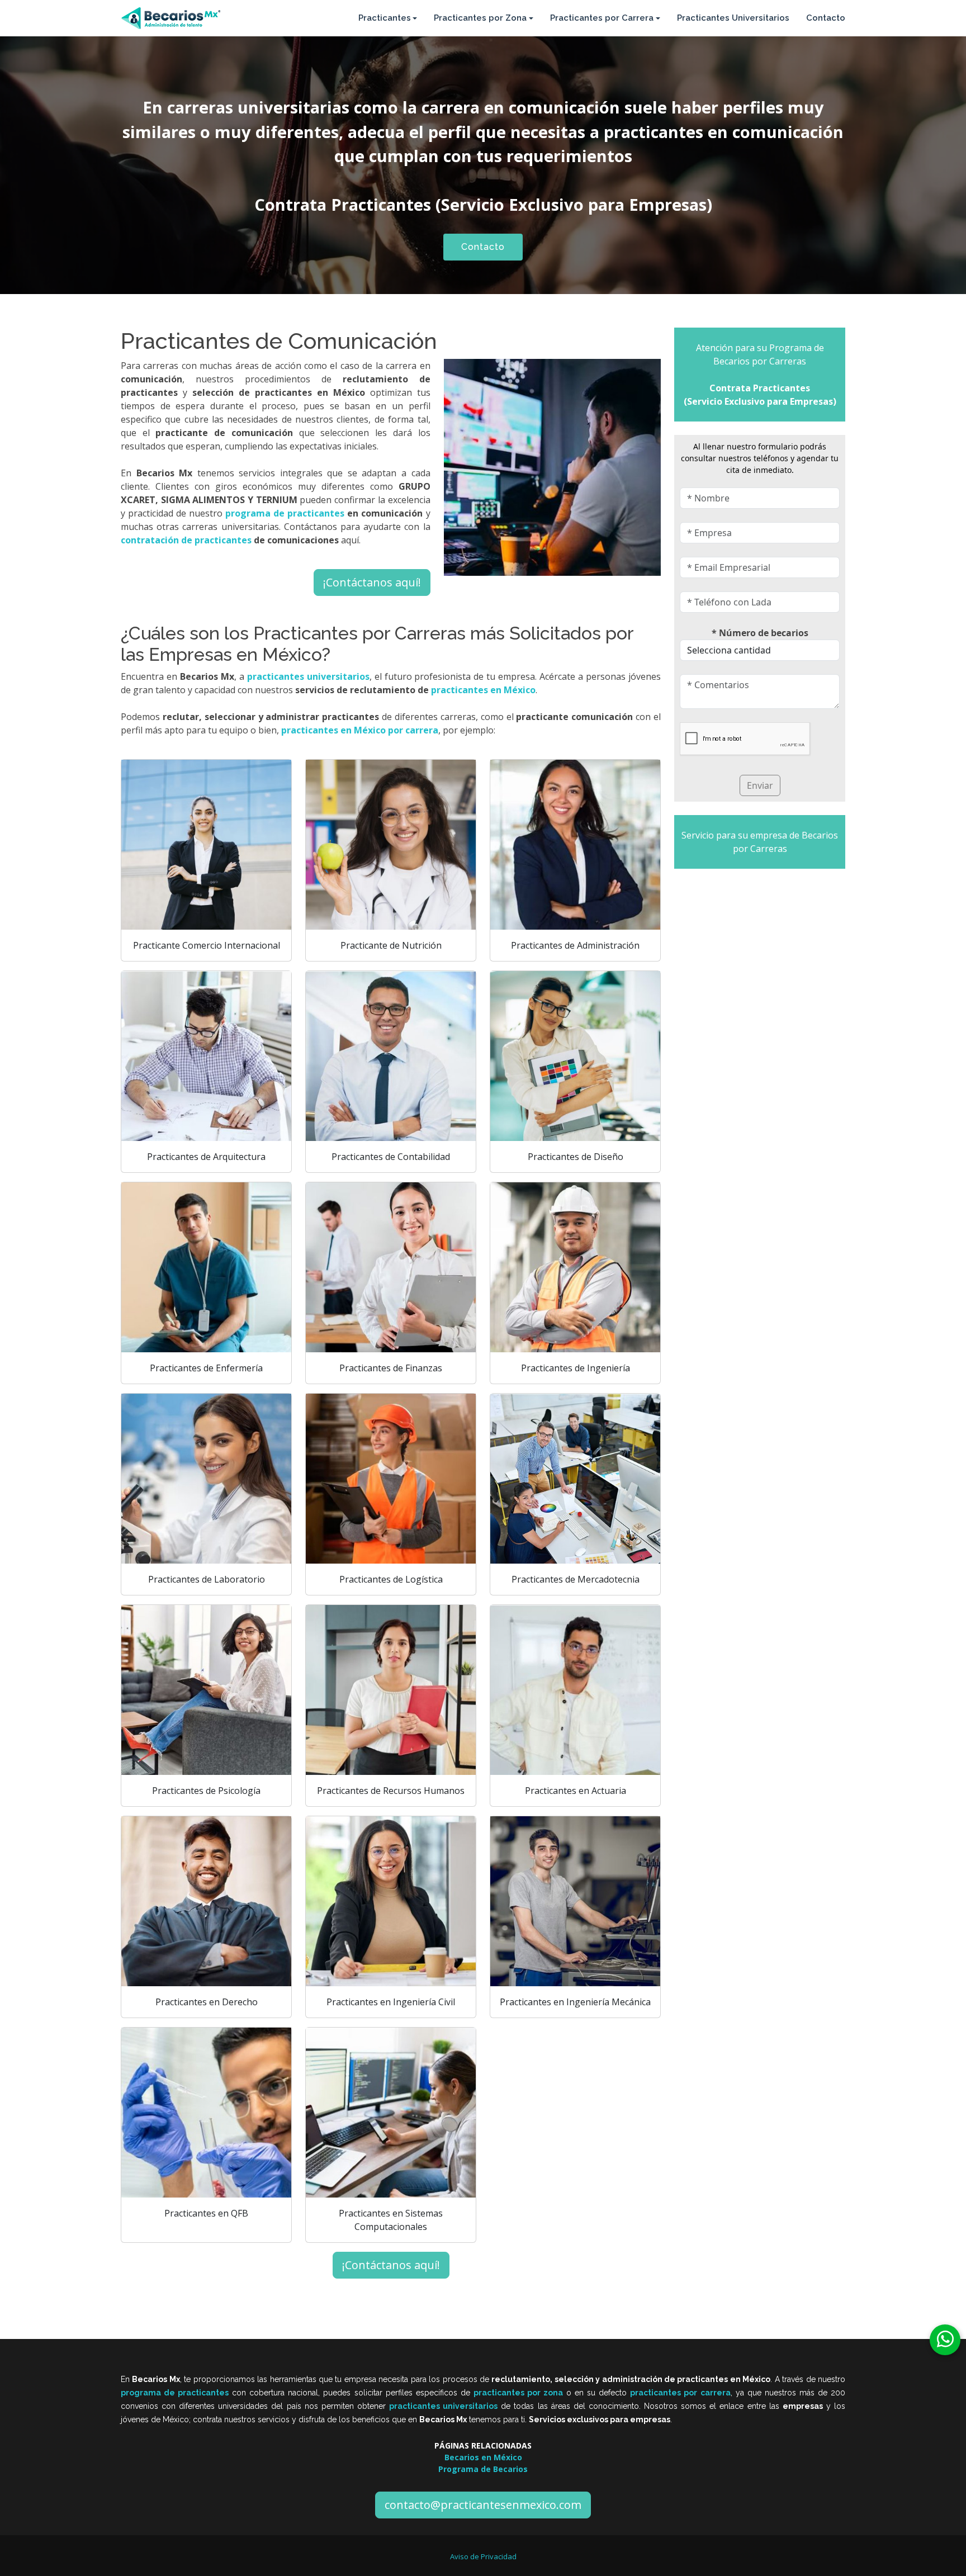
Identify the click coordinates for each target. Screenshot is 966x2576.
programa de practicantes (175, 2393)
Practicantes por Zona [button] (480, 18)
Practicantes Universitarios (733, 18)
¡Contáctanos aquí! (372, 582)
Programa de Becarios (483, 2469)
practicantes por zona (518, 2393)
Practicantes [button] (385, 18)
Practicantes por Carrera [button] (602, 18)
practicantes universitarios (443, 2406)
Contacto (826, 18)
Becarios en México (483, 2457)
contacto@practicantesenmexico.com (483, 2505)
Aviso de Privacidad (483, 2556)
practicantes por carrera (680, 2393)
